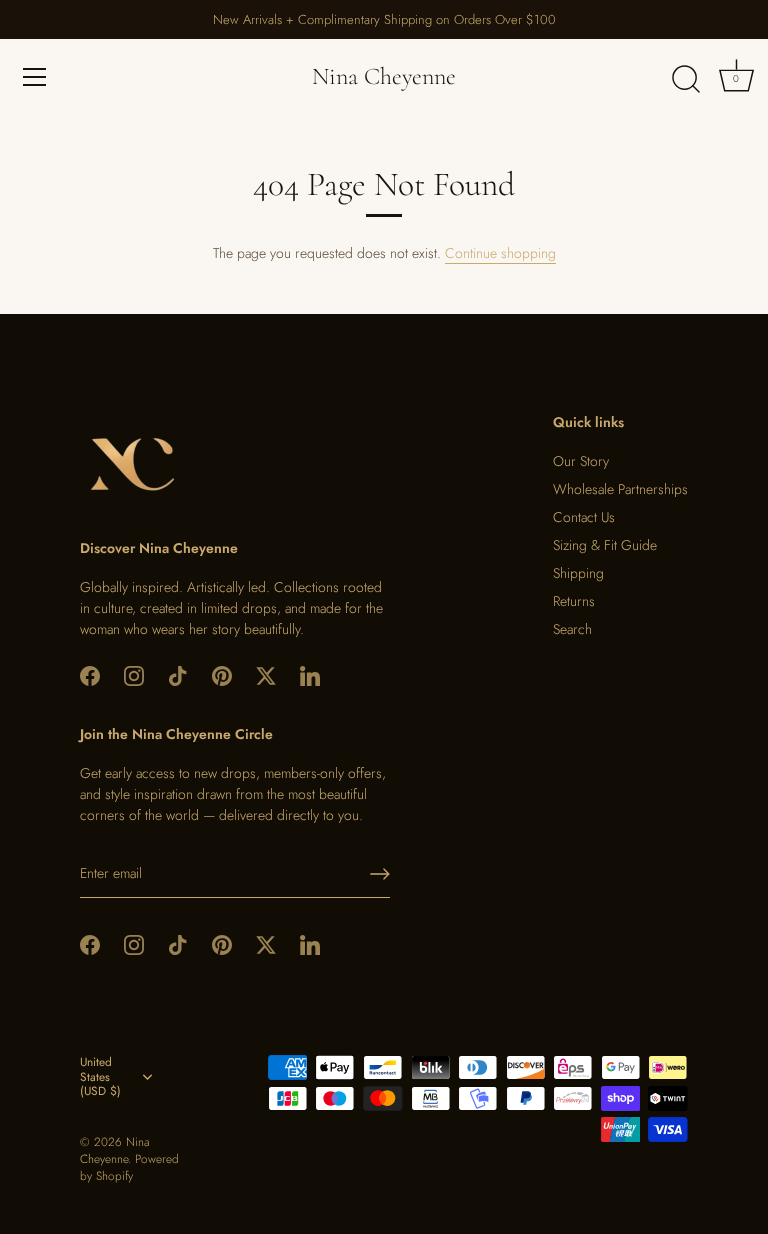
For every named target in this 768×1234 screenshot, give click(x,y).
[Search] (686, 80)
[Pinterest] (222, 674)
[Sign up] (380, 874)
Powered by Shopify (129, 1167)
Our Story (581, 461)
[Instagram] (134, 674)
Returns (574, 601)
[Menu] (35, 77)
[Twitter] (266, 674)
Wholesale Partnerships (620, 489)
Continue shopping (500, 253)
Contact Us (584, 517)
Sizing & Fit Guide (605, 545)
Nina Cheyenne (384, 76)
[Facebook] (90, 674)
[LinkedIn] (310, 674)
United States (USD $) (100, 1077)
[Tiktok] (178, 674)
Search (572, 629)
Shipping (578, 573)
